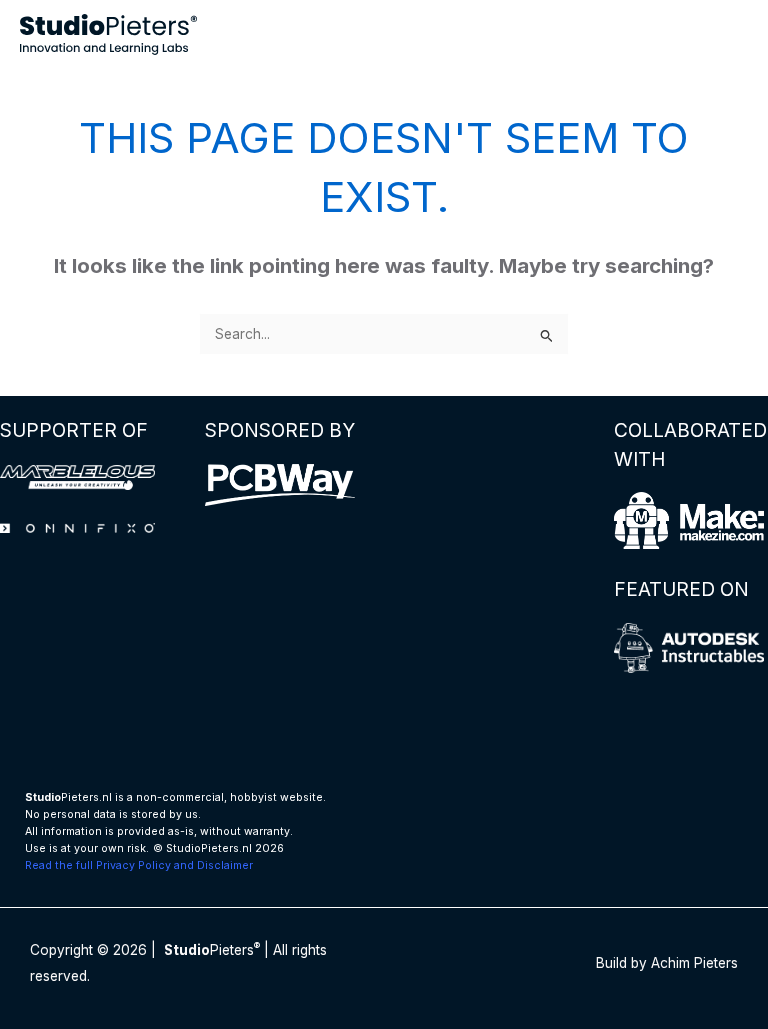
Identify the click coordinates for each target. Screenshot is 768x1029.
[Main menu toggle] (728, 34)
